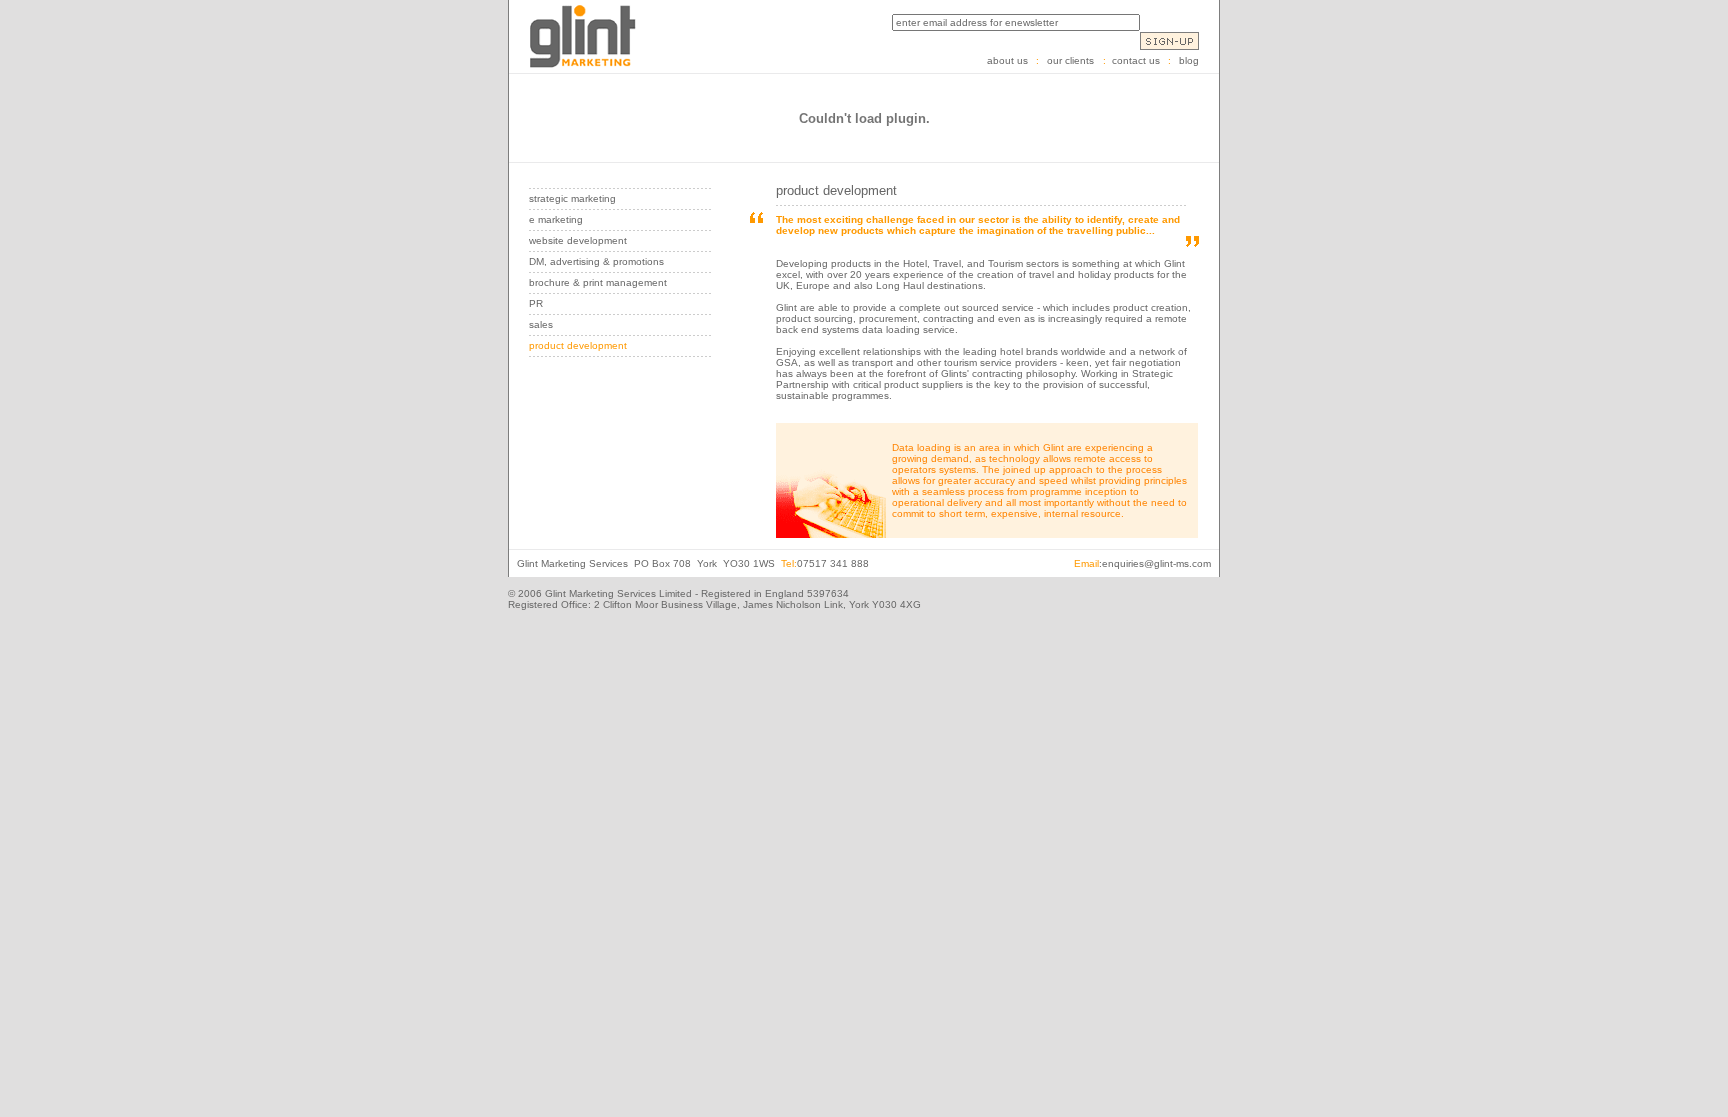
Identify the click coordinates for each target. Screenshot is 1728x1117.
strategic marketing (572, 198)
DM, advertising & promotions (596, 261)
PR (536, 303)
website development (578, 240)
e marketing (556, 219)
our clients (1076, 60)
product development (578, 345)
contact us (1136, 60)
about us (1007, 60)
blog (1189, 60)
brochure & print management (598, 282)
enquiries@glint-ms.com (1156, 563)
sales (541, 324)
